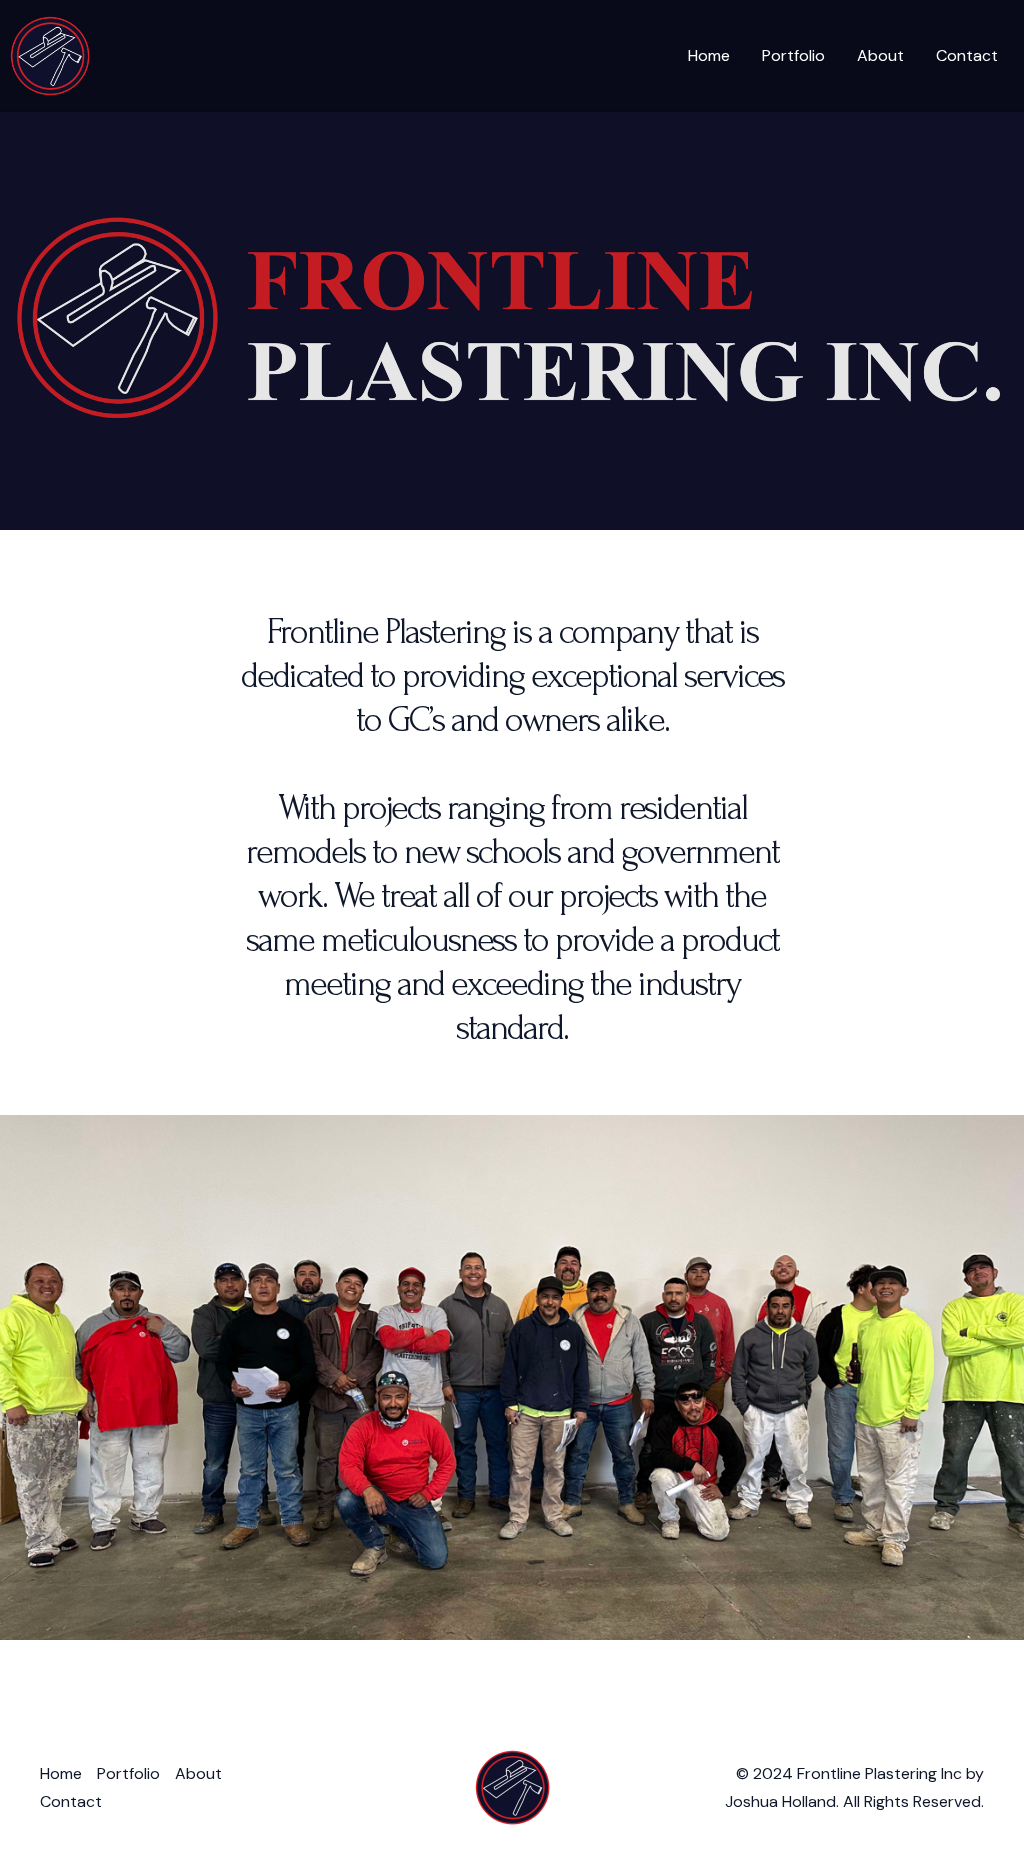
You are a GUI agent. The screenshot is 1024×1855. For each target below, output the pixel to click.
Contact (967, 55)
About (880, 55)
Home (709, 55)
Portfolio (793, 55)
